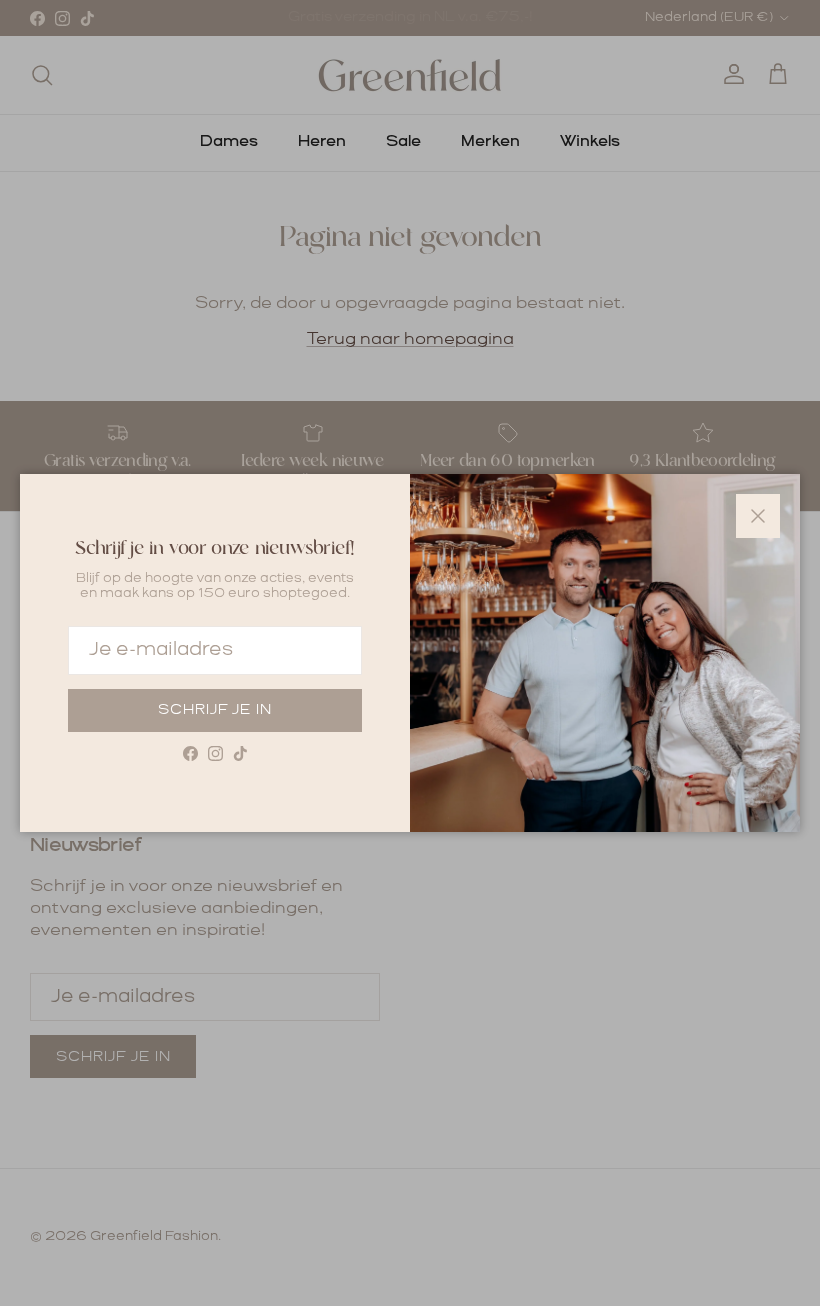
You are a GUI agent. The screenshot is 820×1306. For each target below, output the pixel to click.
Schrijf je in (215, 710)
